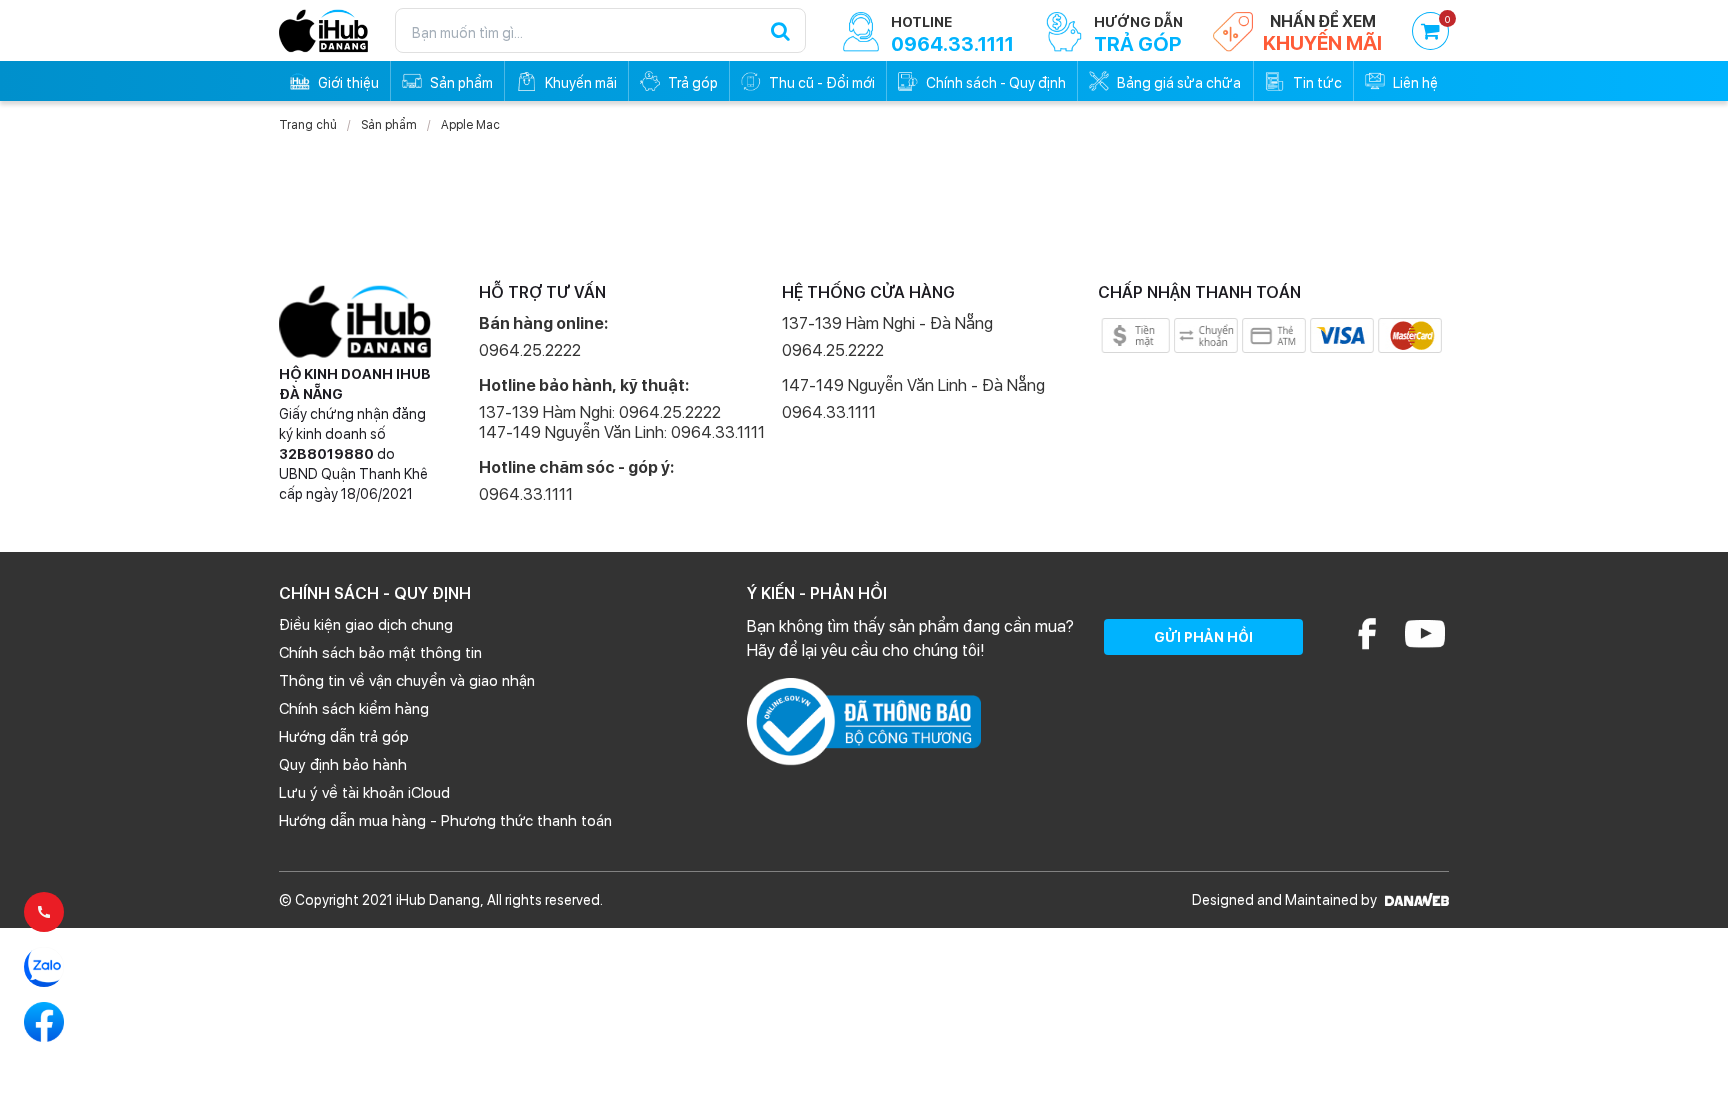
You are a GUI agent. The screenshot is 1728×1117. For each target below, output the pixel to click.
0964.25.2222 (530, 350)
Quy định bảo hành (343, 765)
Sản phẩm (389, 125)
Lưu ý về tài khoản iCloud (364, 793)
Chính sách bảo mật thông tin (380, 653)
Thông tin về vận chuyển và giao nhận (407, 681)
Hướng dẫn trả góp (344, 737)
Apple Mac (470, 125)
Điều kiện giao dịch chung (366, 625)
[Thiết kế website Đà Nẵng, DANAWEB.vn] (1414, 900)
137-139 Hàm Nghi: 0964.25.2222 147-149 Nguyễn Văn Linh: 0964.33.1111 (622, 422)
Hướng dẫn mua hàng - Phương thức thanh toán (445, 821)
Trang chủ (308, 125)
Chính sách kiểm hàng (354, 709)
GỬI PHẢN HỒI (1203, 637)
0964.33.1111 (526, 494)
